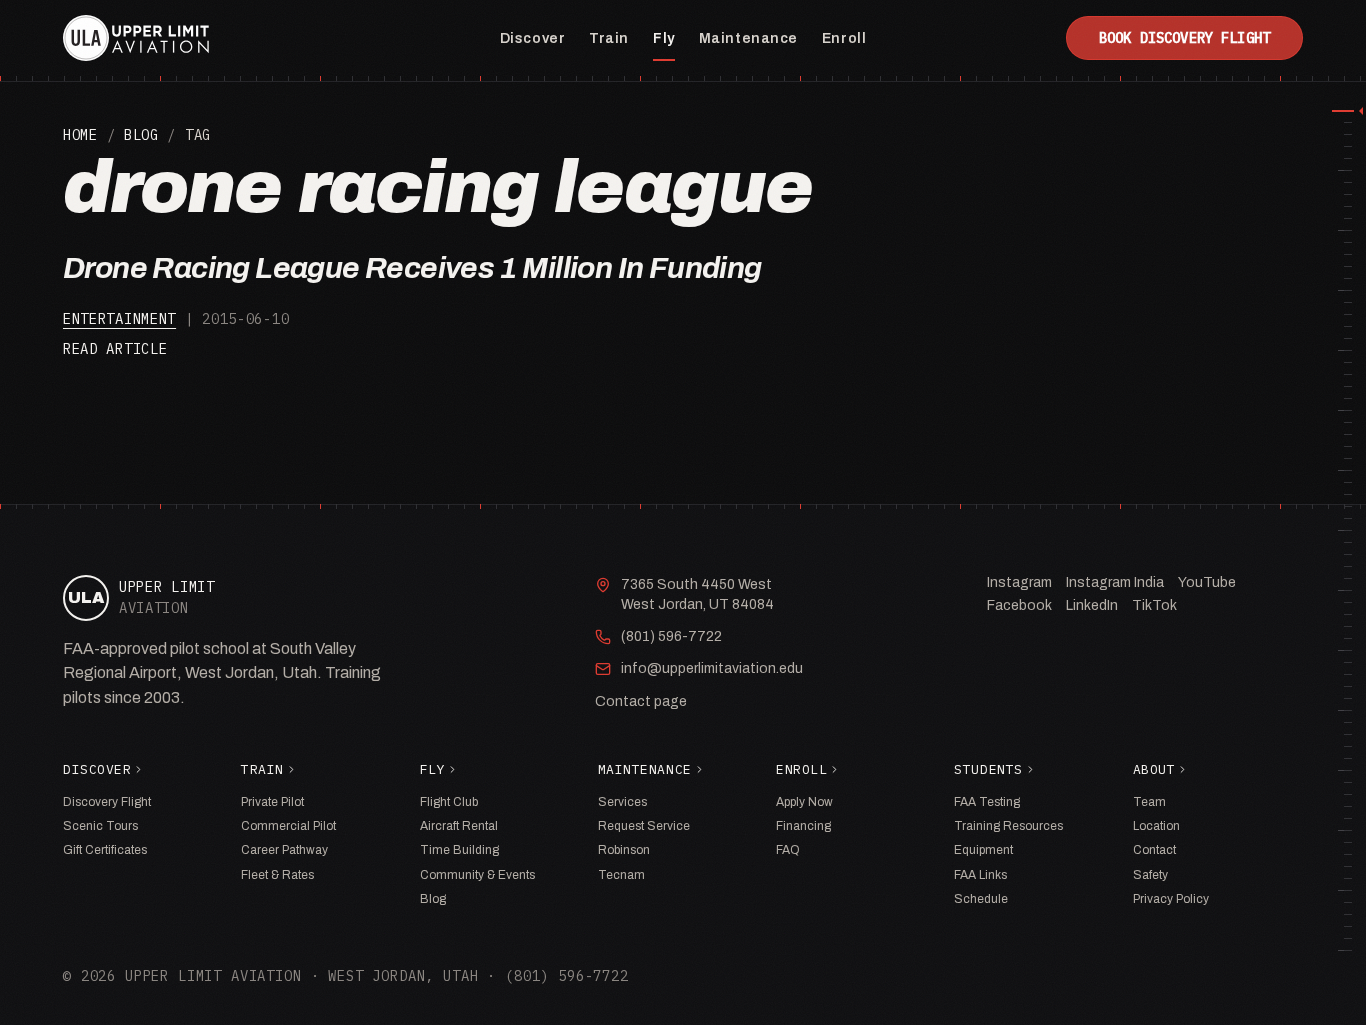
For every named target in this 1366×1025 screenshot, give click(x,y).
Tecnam (621, 875)
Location (1156, 826)
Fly (664, 38)
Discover (532, 38)
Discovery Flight (107, 802)
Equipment (983, 850)
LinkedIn (1092, 605)
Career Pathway (284, 850)
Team (1149, 802)
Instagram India (1115, 582)
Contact (1154, 850)
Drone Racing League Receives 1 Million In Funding (412, 268)
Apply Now (804, 802)
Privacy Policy (1171, 899)
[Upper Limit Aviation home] (136, 38)
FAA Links (980, 875)
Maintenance (748, 38)
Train (609, 38)
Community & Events (477, 875)
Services (622, 802)
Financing (803, 826)
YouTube (1207, 582)
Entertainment (119, 319)
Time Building (459, 850)
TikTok (1154, 605)
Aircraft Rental (459, 826)
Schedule (981, 899)
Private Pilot (272, 802)
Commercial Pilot (288, 826)
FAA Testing (987, 802)
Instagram (1019, 582)
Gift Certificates (105, 850)
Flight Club (449, 802)
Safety (1150, 875)
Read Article (115, 349)
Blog (141, 135)
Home (80, 135)
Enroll (844, 38)
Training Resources (1008, 826)
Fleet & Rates (277, 875)
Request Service (644, 826)
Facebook (1019, 605)
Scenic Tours (100, 826)
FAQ (788, 850)
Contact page (641, 701)
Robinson (624, 850)
